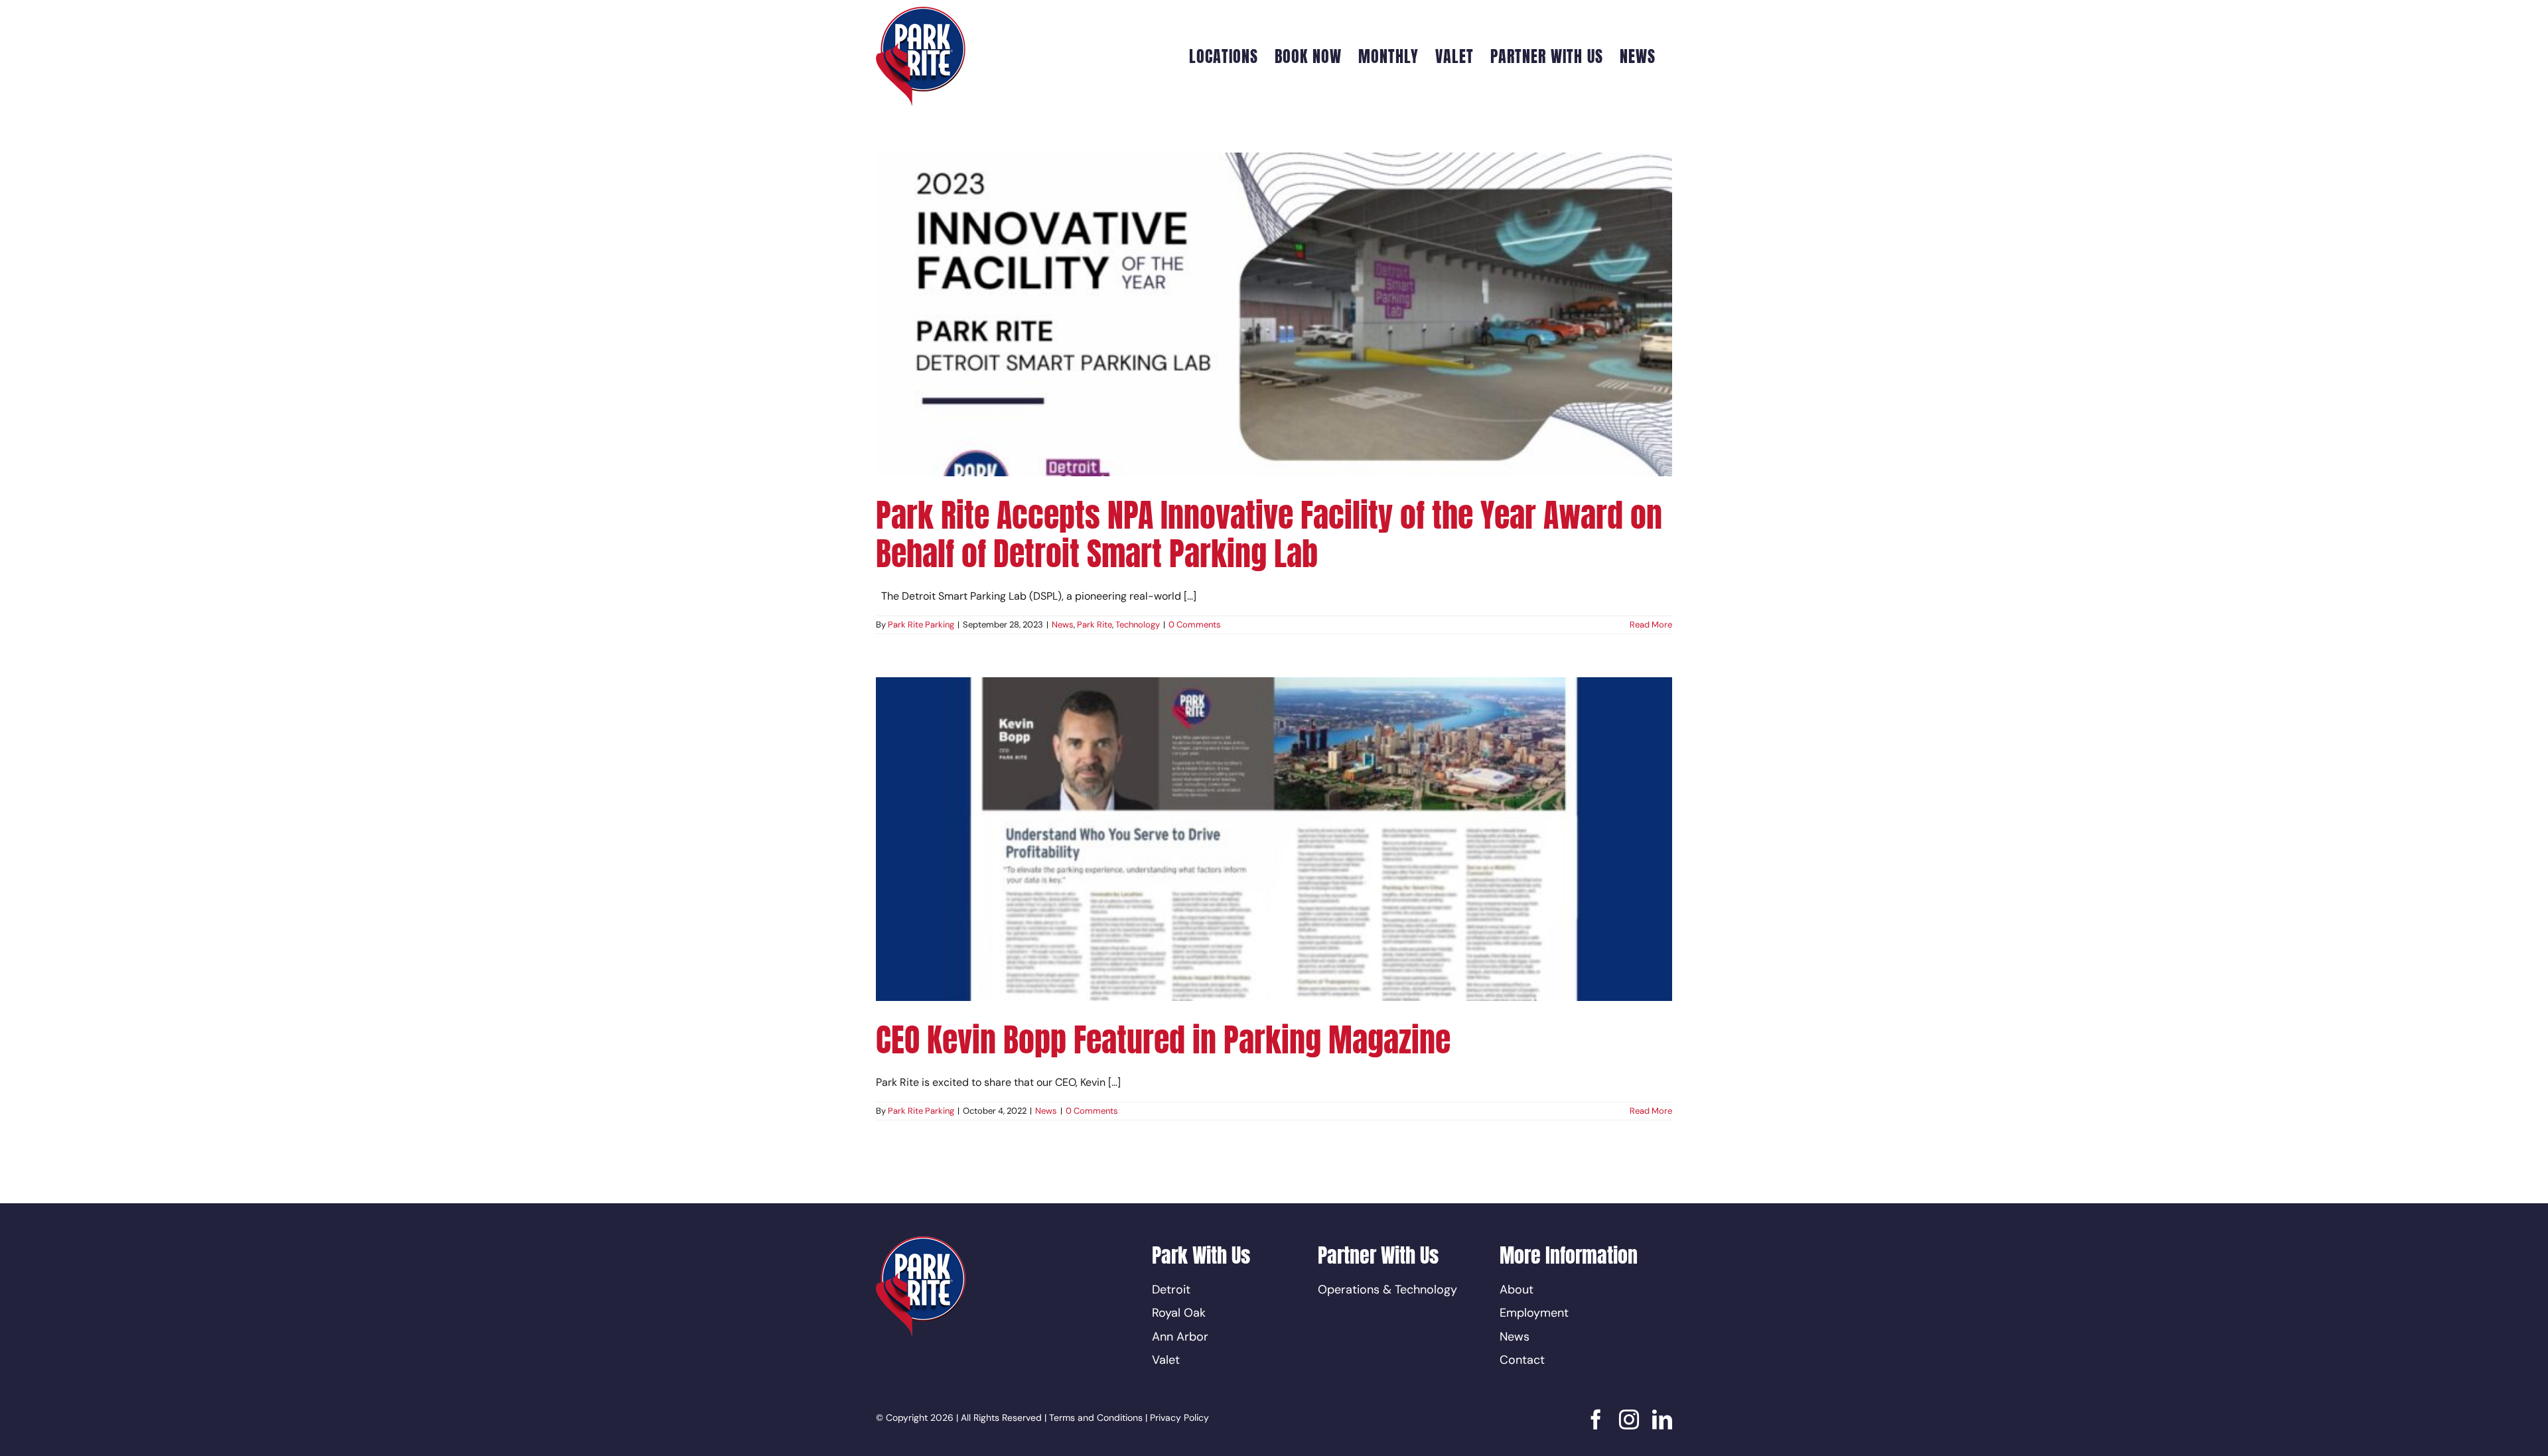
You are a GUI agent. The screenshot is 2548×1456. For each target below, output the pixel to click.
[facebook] (1596, 1420)
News (1063, 625)
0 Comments (1195, 625)
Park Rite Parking (921, 625)
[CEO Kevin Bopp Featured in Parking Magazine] (1274, 839)
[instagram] (1629, 1420)
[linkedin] (1662, 1420)
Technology (1138, 625)
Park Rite (1095, 625)
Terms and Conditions (1096, 1418)
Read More (1651, 625)
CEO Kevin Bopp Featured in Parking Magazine (1163, 1040)
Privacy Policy (1179, 1418)
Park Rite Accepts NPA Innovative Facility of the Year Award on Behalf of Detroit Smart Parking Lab (1269, 535)
